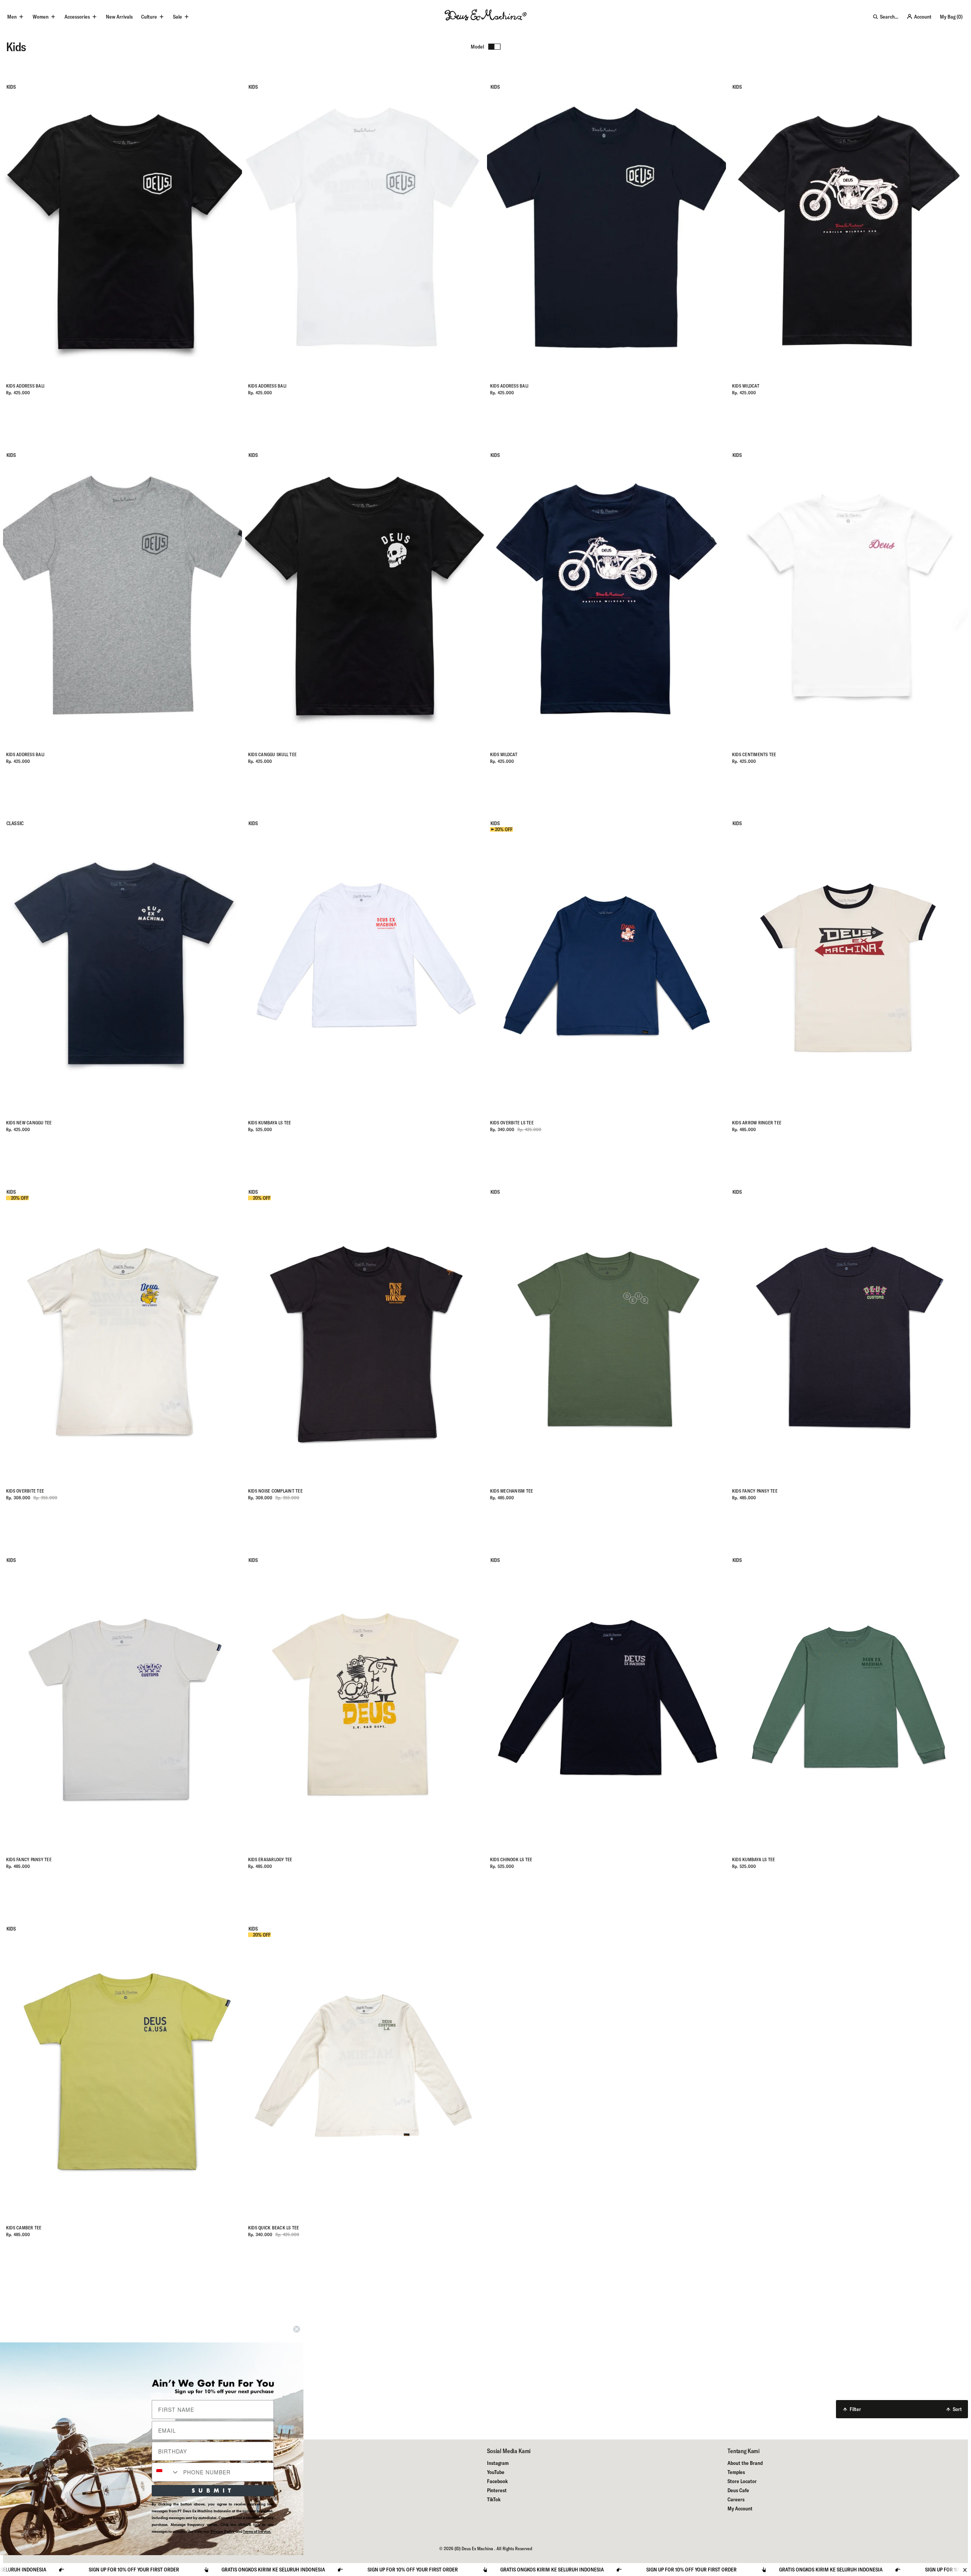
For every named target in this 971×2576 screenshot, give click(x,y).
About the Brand (745, 2463)
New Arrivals (119, 17)
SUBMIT (213, 2490)
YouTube (496, 2472)
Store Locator (742, 2481)
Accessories (77, 17)
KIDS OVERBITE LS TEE (512, 1123)
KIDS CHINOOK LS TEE (511, 1859)
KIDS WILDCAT (746, 386)
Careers (736, 2499)
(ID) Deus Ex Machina (474, 2549)
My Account (740, 2508)
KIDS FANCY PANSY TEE (755, 1491)
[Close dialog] (297, 2329)
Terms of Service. (257, 2531)
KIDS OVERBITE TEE (25, 1491)
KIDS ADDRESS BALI (25, 386)
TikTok (494, 2499)
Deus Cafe (738, 2490)
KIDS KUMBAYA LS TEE (270, 1123)
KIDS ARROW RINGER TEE (757, 1123)
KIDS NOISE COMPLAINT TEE (275, 1491)
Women (41, 17)
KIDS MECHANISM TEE (511, 1491)
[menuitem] (119, 17)
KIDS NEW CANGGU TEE (29, 1123)
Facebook (497, 2481)
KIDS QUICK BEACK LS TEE (274, 2228)
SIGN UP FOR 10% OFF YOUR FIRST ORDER (372, 2570)
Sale (178, 17)
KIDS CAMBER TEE (24, 2228)
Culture (149, 17)
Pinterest (497, 2490)
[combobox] (166, 2472)
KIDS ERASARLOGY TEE (270, 1859)
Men (12, 17)
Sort (957, 2409)
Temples (736, 2472)
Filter (855, 2409)
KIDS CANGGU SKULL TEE (272, 754)
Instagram (498, 2463)
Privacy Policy (223, 2531)
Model (477, 47)
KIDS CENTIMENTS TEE (754, 754)
